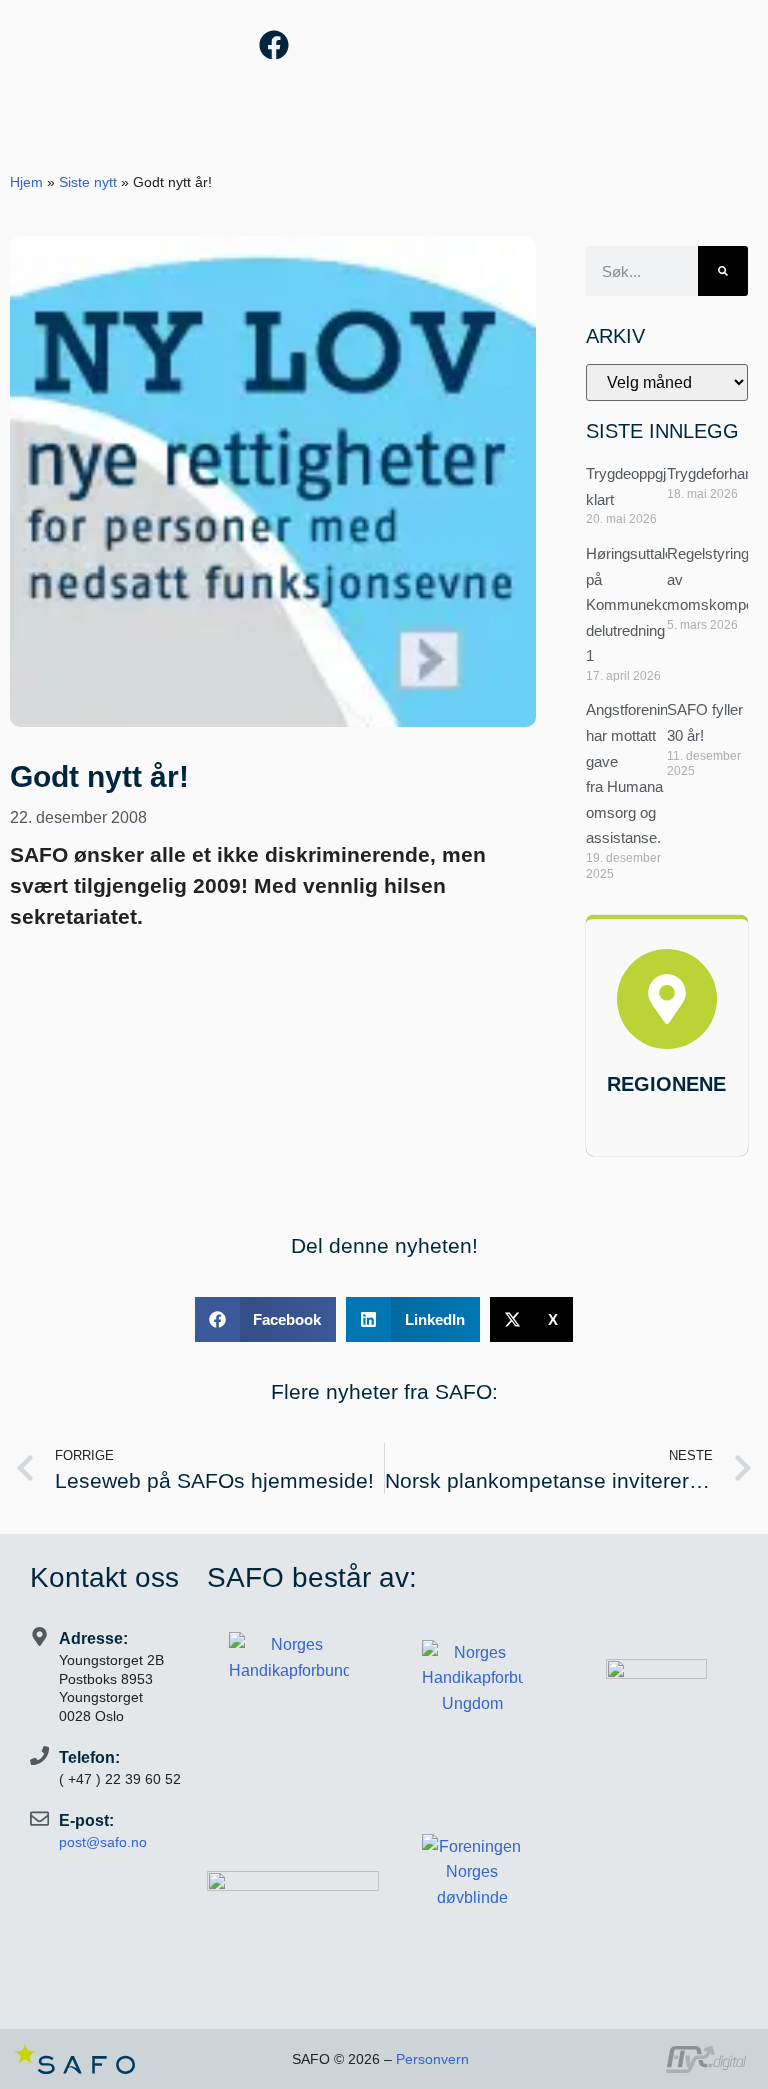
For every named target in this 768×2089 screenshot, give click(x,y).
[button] (266, 1319)
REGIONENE (666, 1084)
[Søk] (723, 271)
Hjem (26, 182)
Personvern (432, 2059)
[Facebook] (274, 45)
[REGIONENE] (667, 999)
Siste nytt (88, 182)
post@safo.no (103, 1842)
